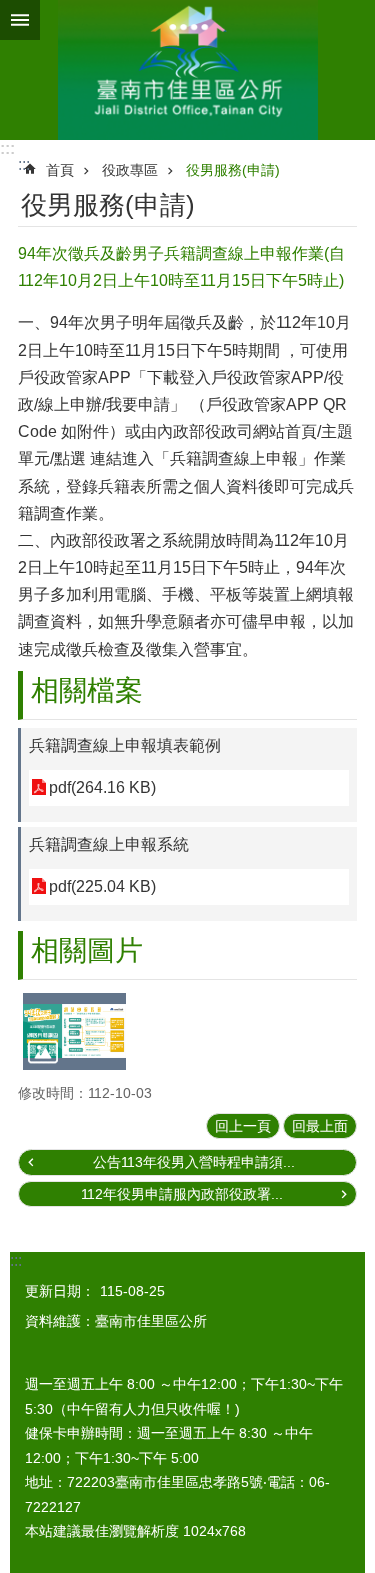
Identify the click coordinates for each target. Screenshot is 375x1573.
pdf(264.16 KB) (102, 787)
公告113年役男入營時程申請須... (194, 1162)
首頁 (60, 170)
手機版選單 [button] (20, 20)
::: (7, 148)
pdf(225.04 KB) (102, 886)
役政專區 (130, 170)
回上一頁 (243, 1126)
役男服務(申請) (233, 170)
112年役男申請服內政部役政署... (182, 1194)
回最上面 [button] (320, 1126)
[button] (74, 1031)
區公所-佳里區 (187, 70)
